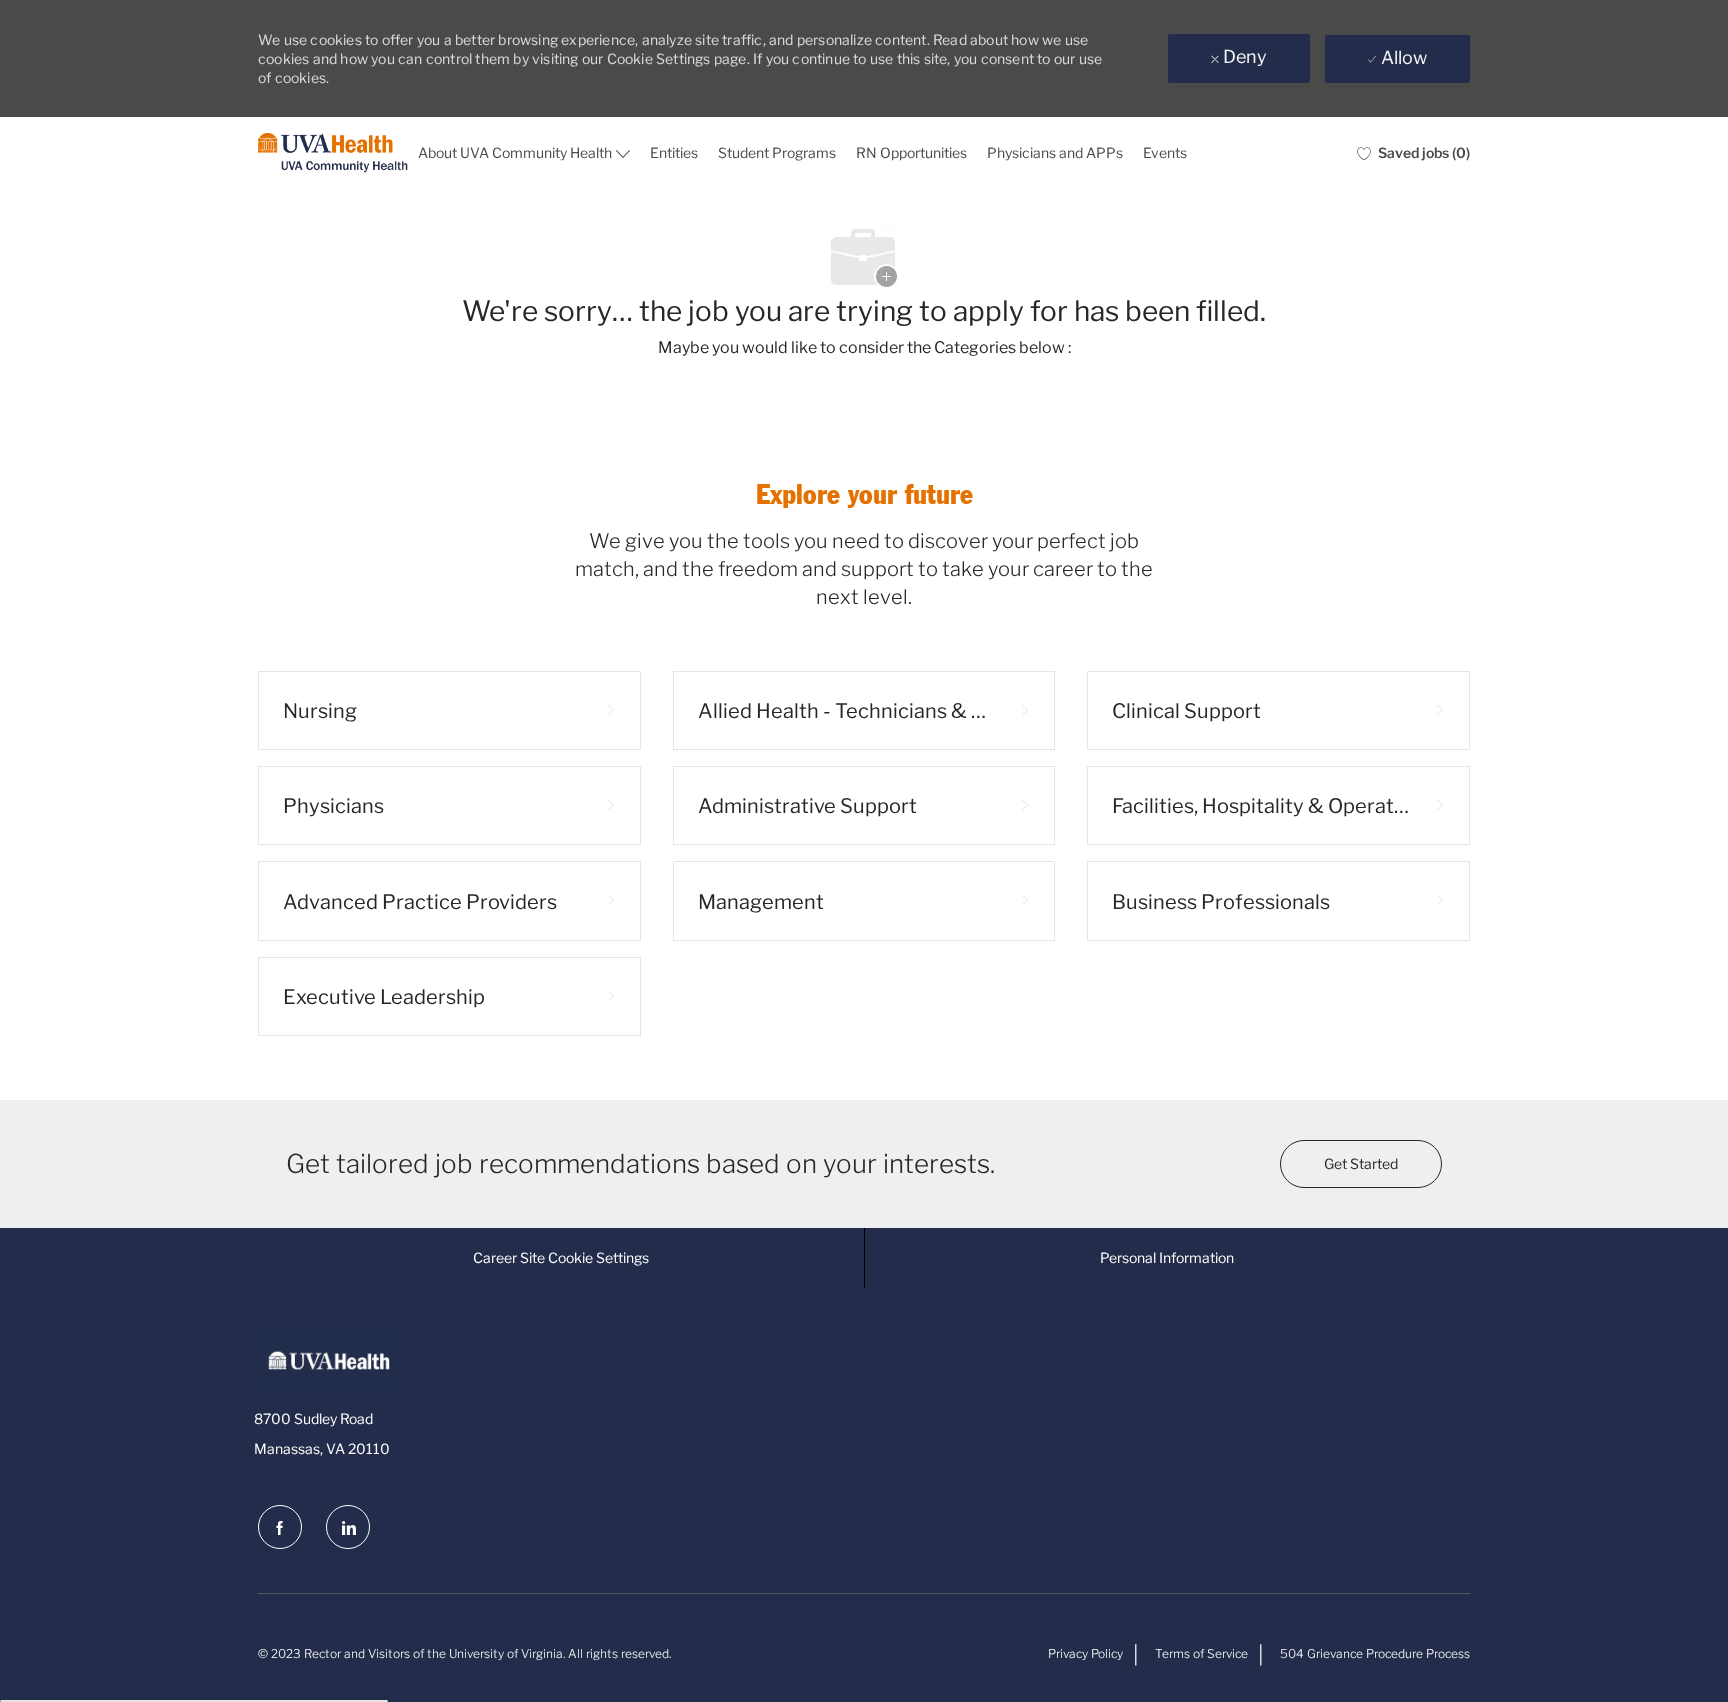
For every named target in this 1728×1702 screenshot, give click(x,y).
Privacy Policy (1085, 1653)
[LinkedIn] (348, 1527)
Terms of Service (1201, 1653)
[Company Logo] (333, 153)
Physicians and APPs (1055, 152)
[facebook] (280, 1527)
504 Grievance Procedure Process (1375, 1653)
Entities (674, 152)
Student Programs (777, 152)
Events (1165, 152)
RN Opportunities (911, 152)
